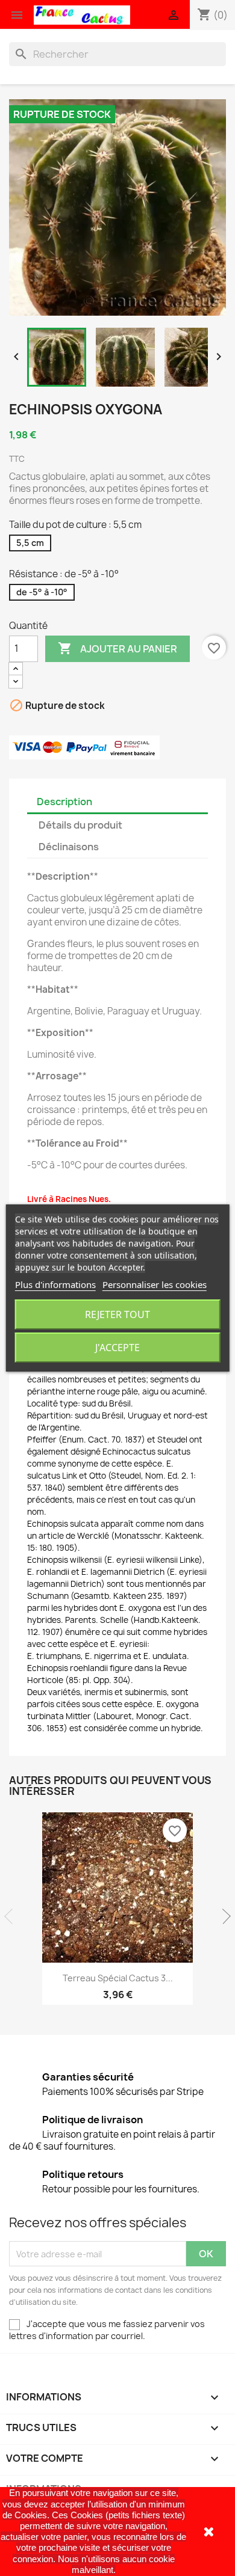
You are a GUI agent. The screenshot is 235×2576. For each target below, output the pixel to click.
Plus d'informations (55, 1284)
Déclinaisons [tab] (69, 847)
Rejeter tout (117, 1314)
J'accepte (117, 1348)
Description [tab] (64, 802)
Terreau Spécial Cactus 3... (118, 1978)
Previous (12, 1916)
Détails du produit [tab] (80, 825)
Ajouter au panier (117, 648)
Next (223, 1916)
